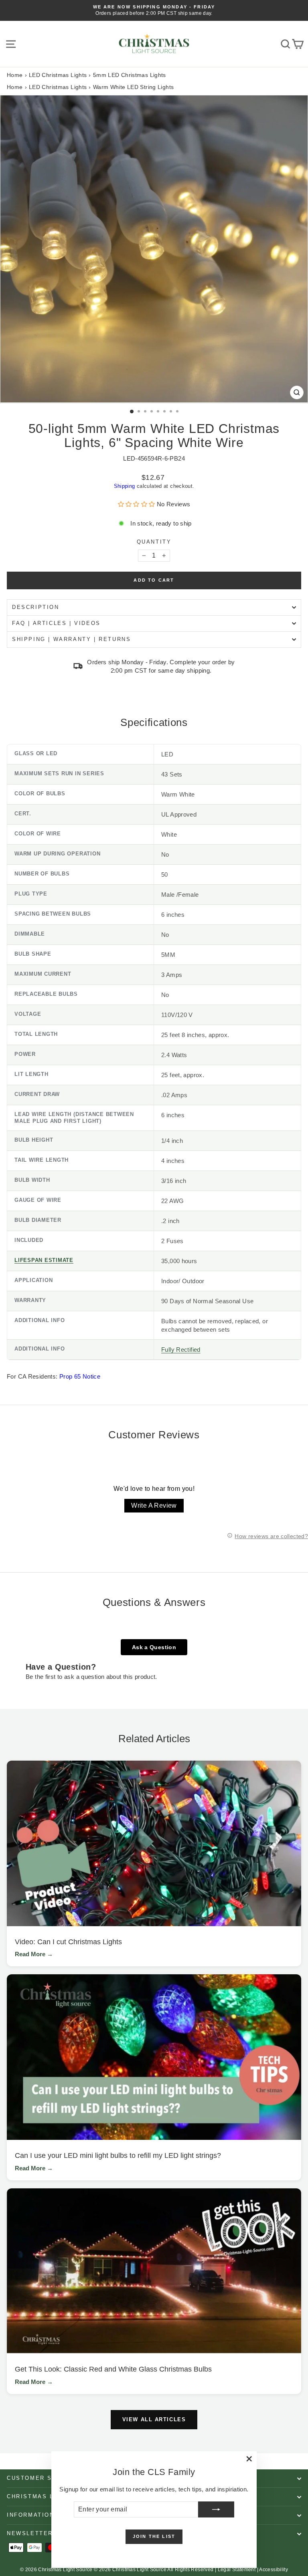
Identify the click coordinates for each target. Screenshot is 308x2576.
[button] (137, 504)
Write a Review (154, 1505)
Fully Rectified (181, 1350)
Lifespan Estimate (44, 1260)
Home (15, 75)
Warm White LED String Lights (134, 87)
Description (36, 607)
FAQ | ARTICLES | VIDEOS (56, 623)
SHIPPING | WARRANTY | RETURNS (71, 639)
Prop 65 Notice (80, 1376)
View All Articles (154, 2419)
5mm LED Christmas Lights (130, 75)
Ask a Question (154, 1647)
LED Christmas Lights (58, 75)
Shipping (125, 486)
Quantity (154, 542)
